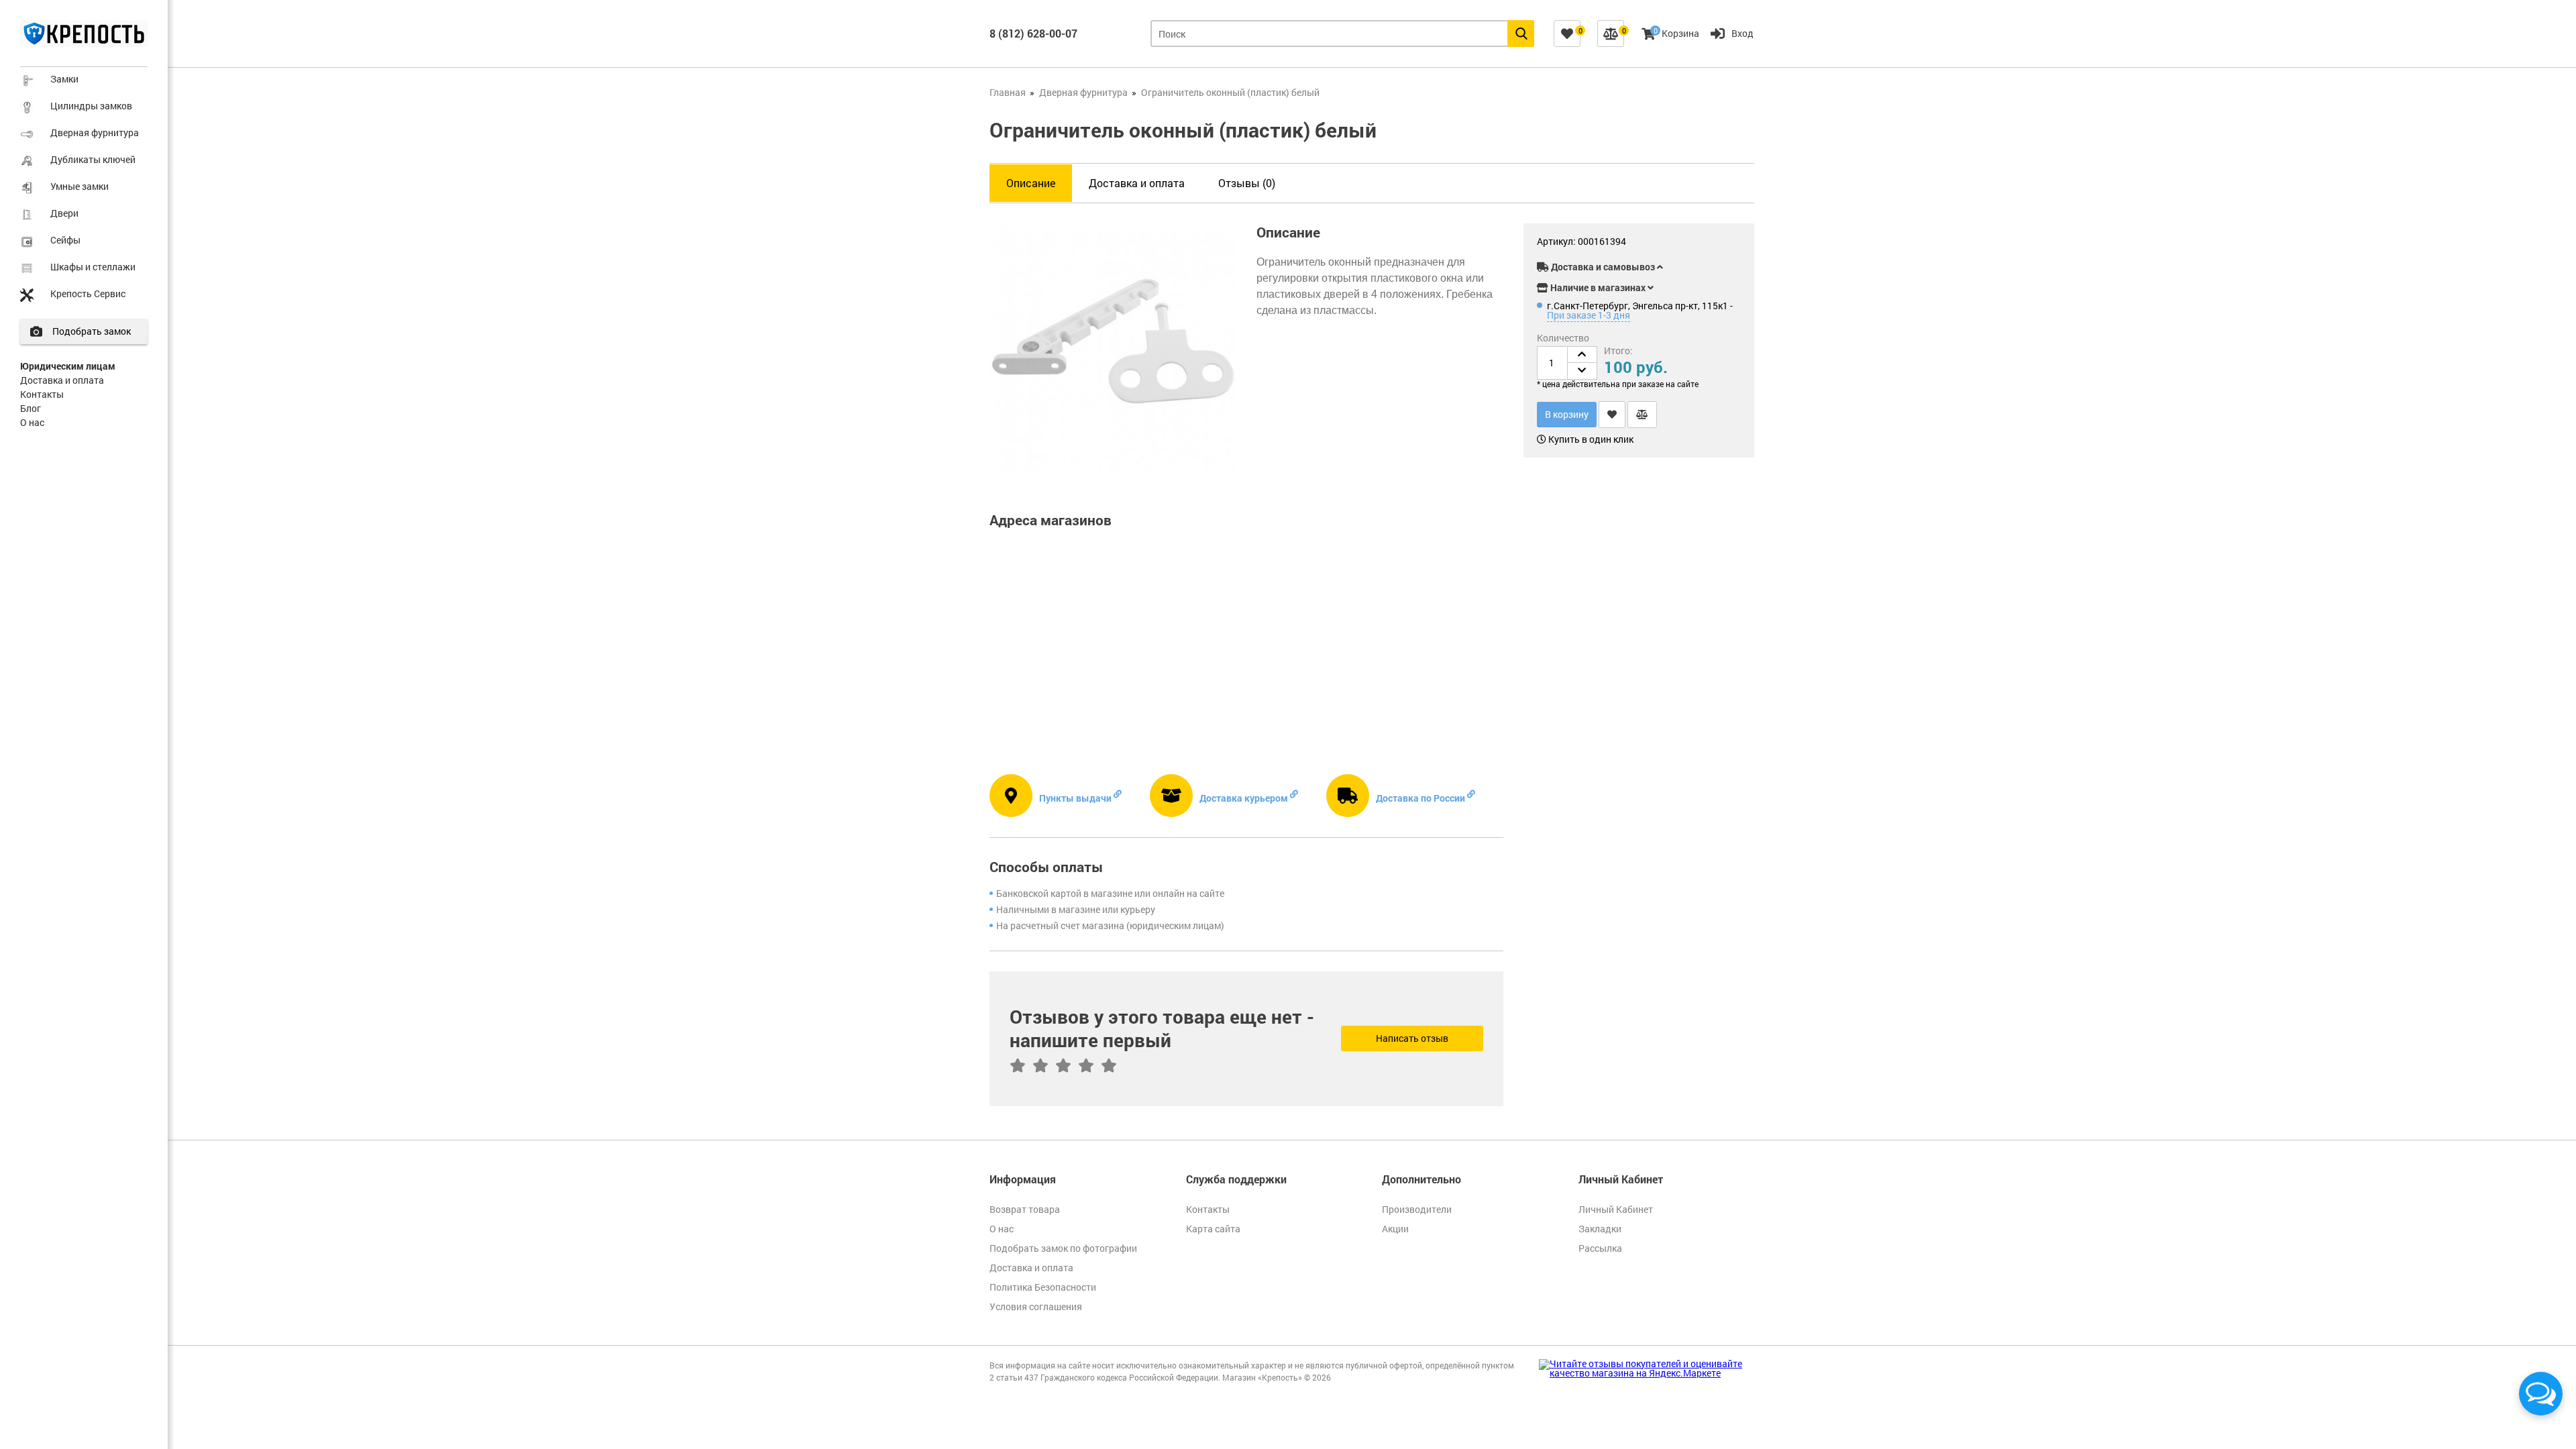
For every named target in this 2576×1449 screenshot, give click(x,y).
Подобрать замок (92, 331)
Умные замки (79, 186)
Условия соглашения (1036, 1306)
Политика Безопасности (1043, 1287)
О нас (32, 422)
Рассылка (1600, 1248)
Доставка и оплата (62, 380)
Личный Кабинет (1616, 1209)
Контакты (42, 394)
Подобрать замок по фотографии (1063, 1248)
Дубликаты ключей (93, 159)
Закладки (1600, 1229)
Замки (64, 79)
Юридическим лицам (68, 366)
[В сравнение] (1642, 415)
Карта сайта (1213, 1229)
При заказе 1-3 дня (1589, 315)
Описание (1031, 183)
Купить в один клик (1590, 439)
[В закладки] (1612, 415)
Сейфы (65, 240)
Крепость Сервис (88, 293)
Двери (64, 213)
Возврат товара (1025, 1209)
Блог (31, 408)
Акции (1395, 1229)
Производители (1417, 1209)
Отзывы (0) (1247, 183)
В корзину (1567, 414)
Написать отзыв (1412, 1038)
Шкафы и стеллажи (93, 267)
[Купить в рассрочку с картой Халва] (1711, 244)
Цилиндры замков (91, 106)
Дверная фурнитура (95, 132)
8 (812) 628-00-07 (1033, 33)
